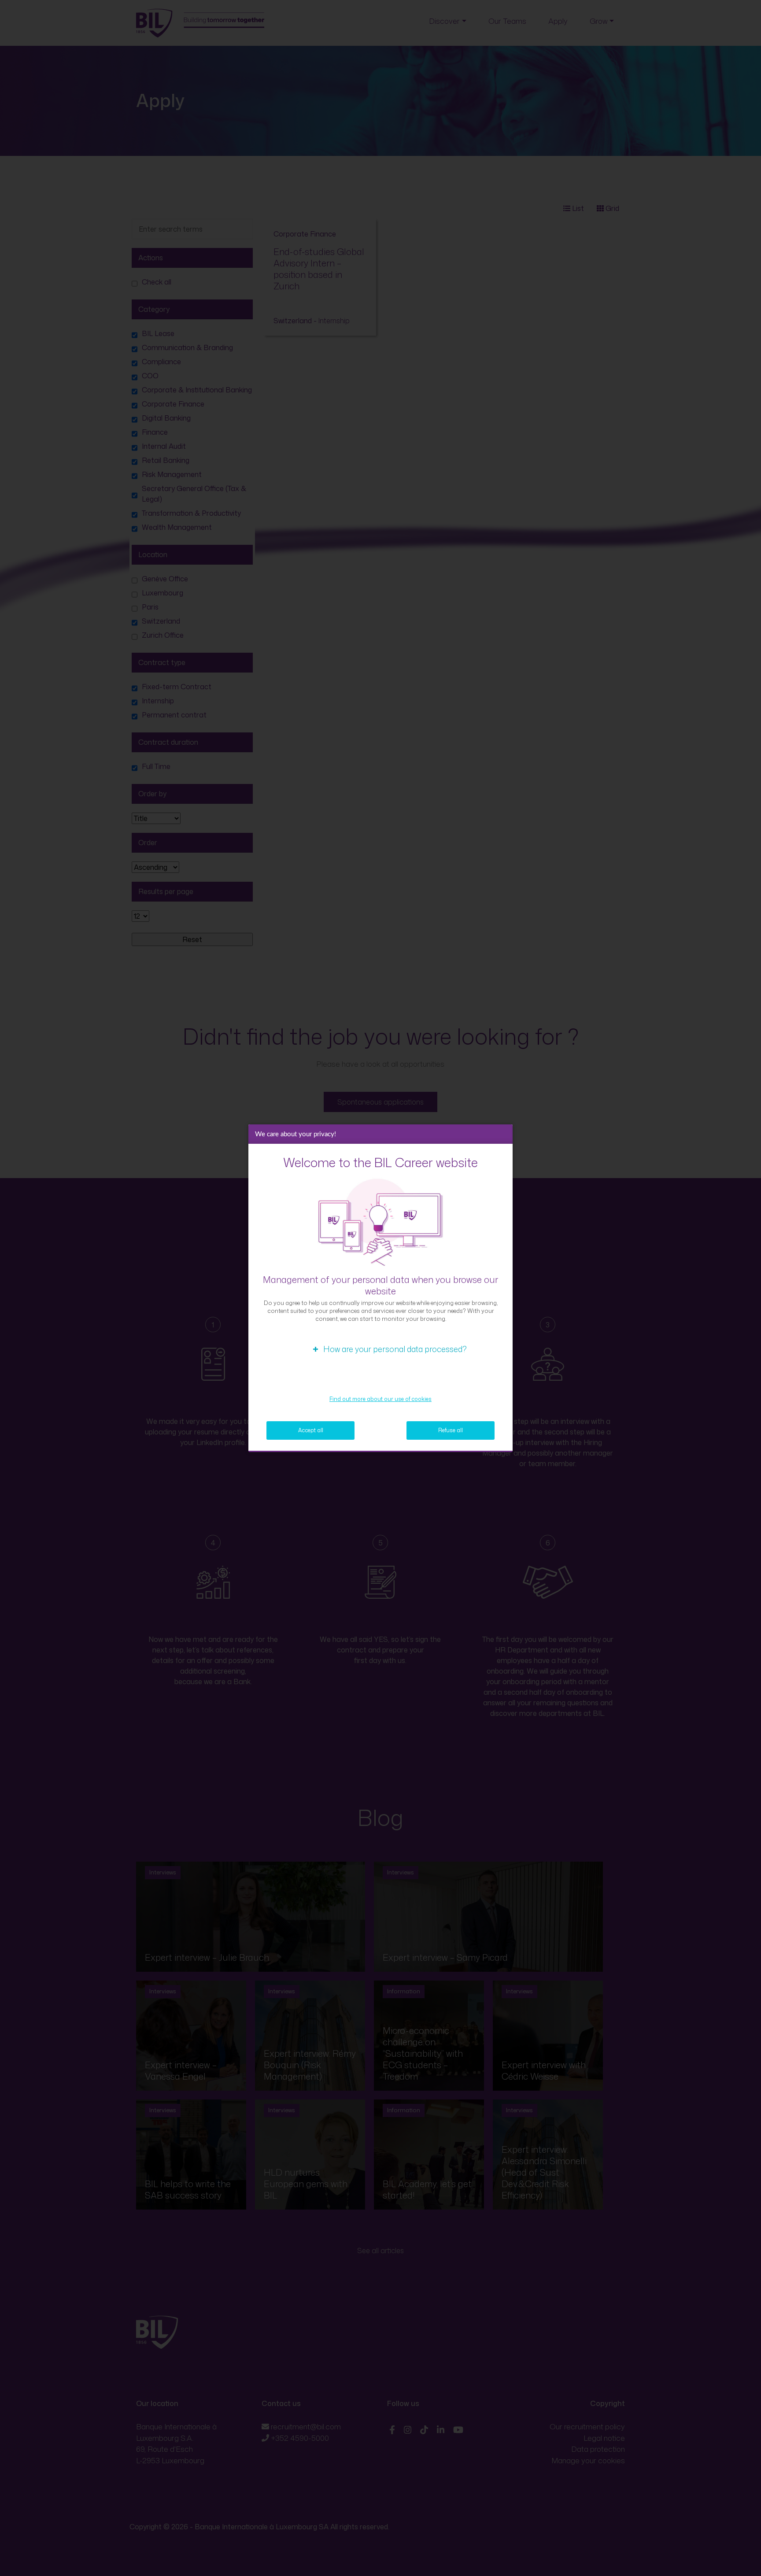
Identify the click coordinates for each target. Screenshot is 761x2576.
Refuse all (451, 1430)
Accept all (311, 1430)
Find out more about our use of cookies (380, 1399)
